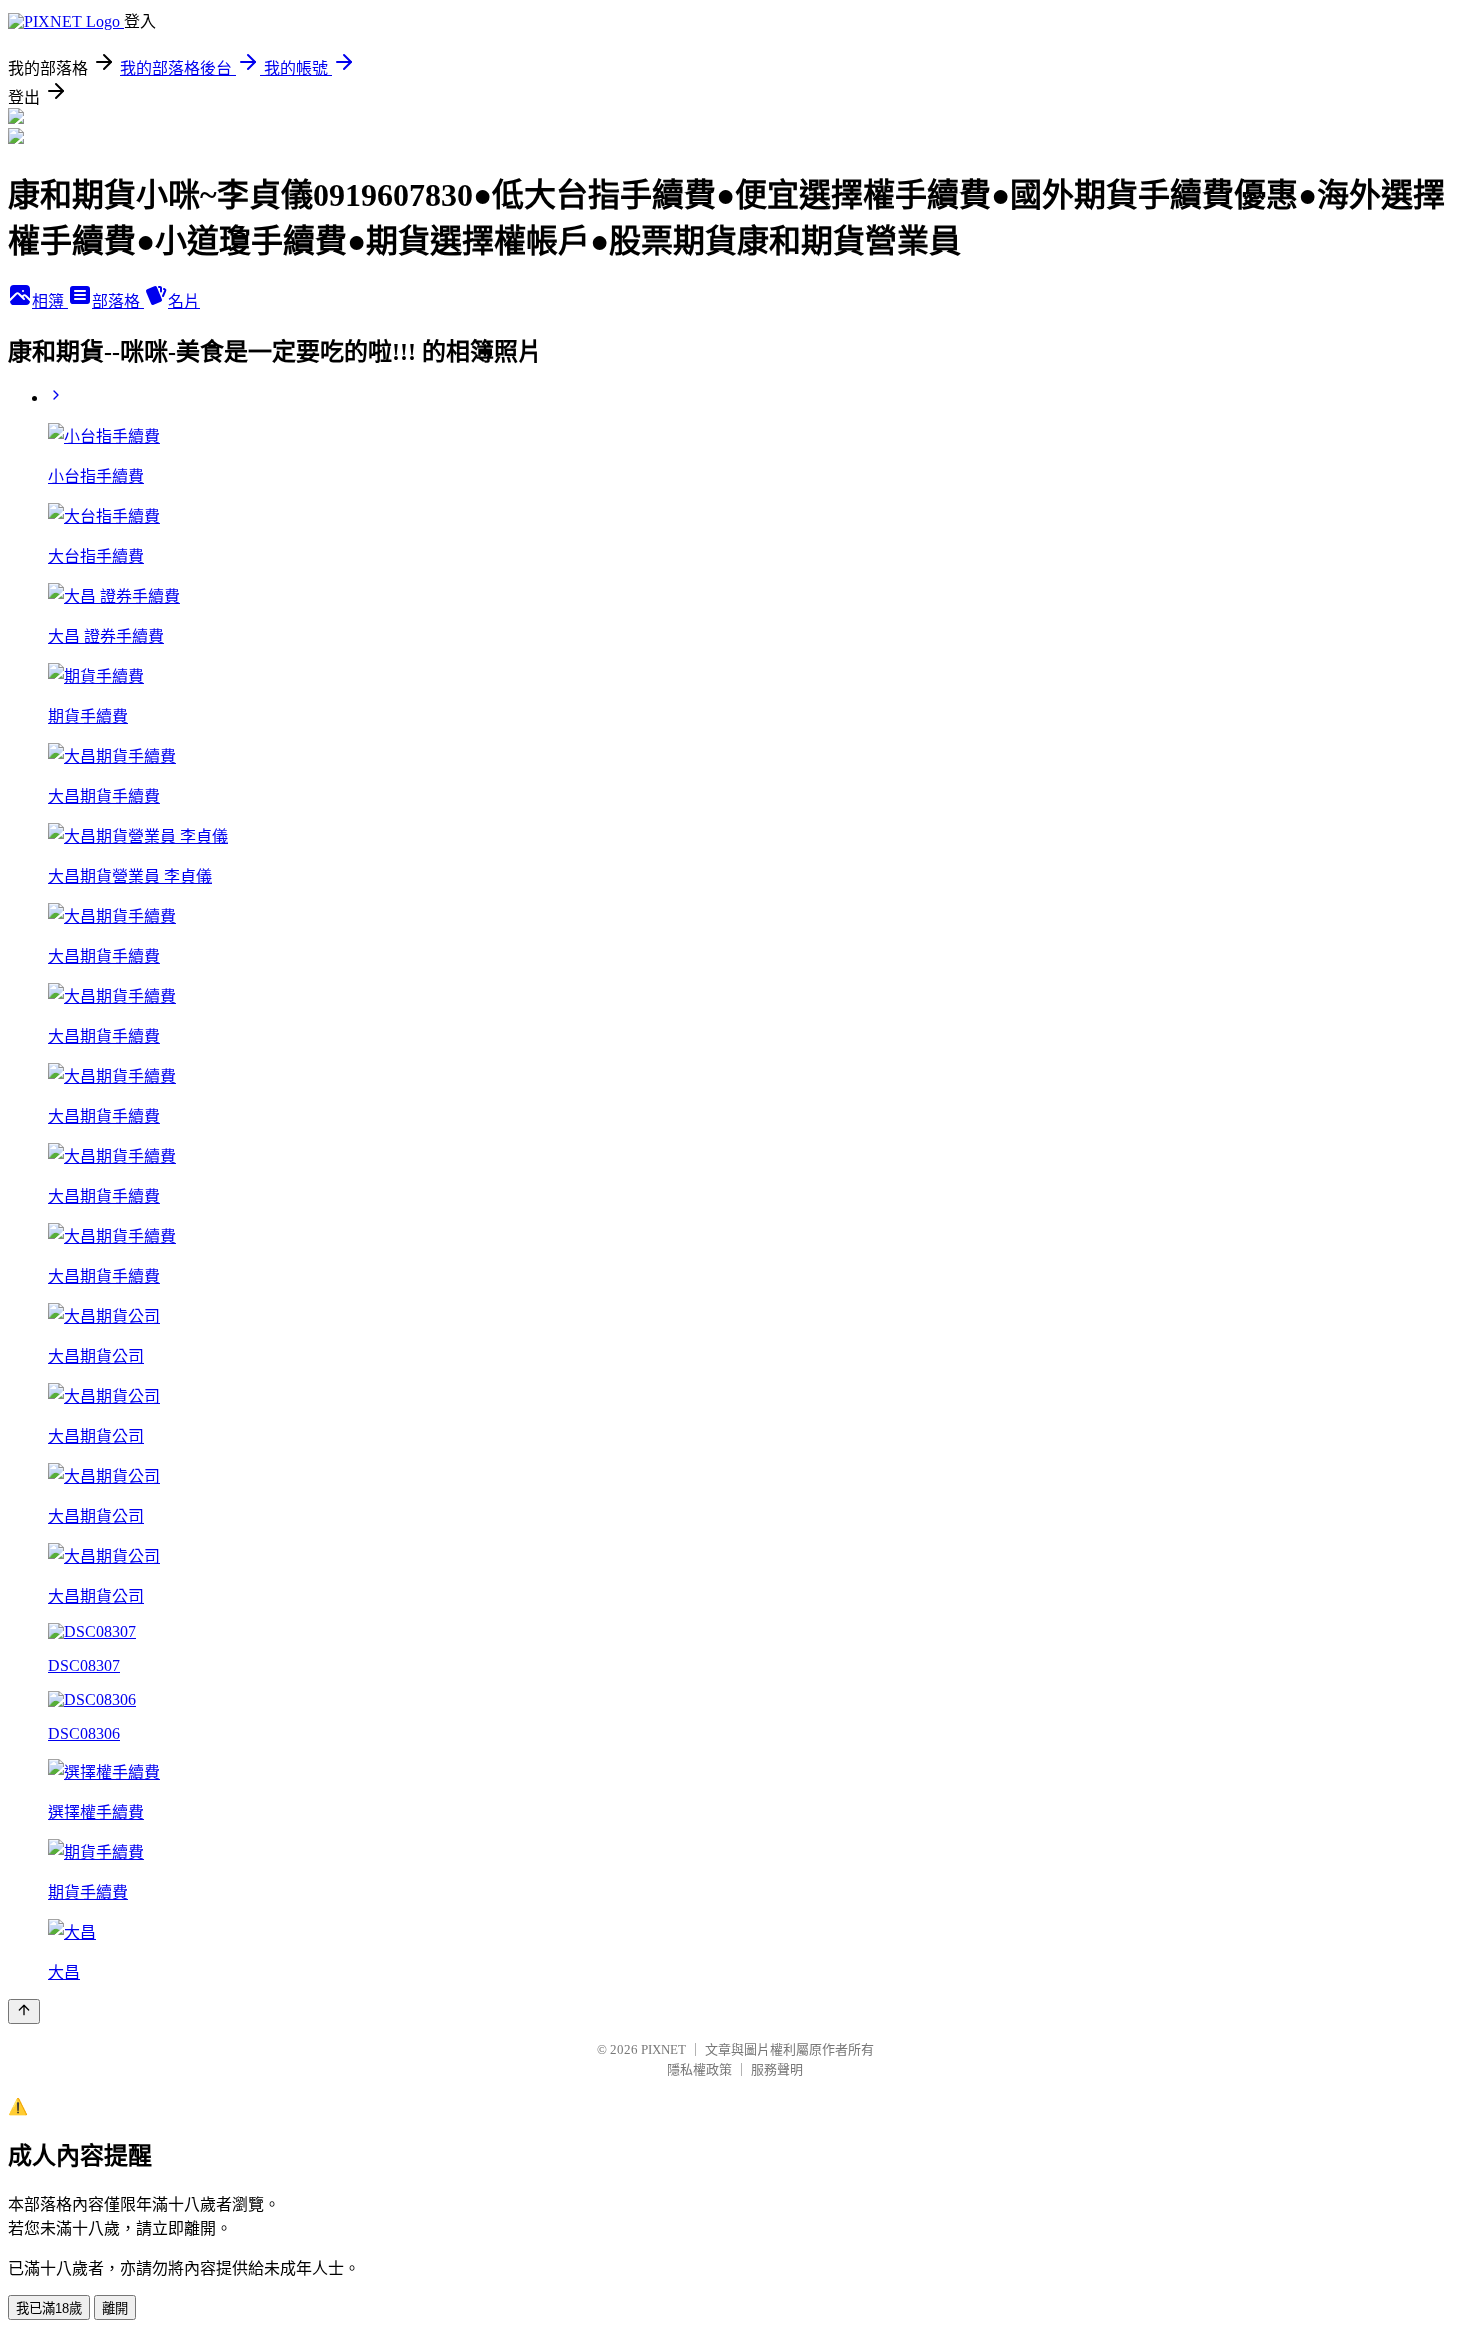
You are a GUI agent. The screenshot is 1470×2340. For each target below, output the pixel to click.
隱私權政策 (699, 2069)
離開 (115, 2308)
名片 (184, 301)
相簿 (50, 301)
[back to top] (24, 2011)
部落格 (118, 301)
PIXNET (663, 2049)
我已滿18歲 (49, 2308)
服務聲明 (777, 2069)
